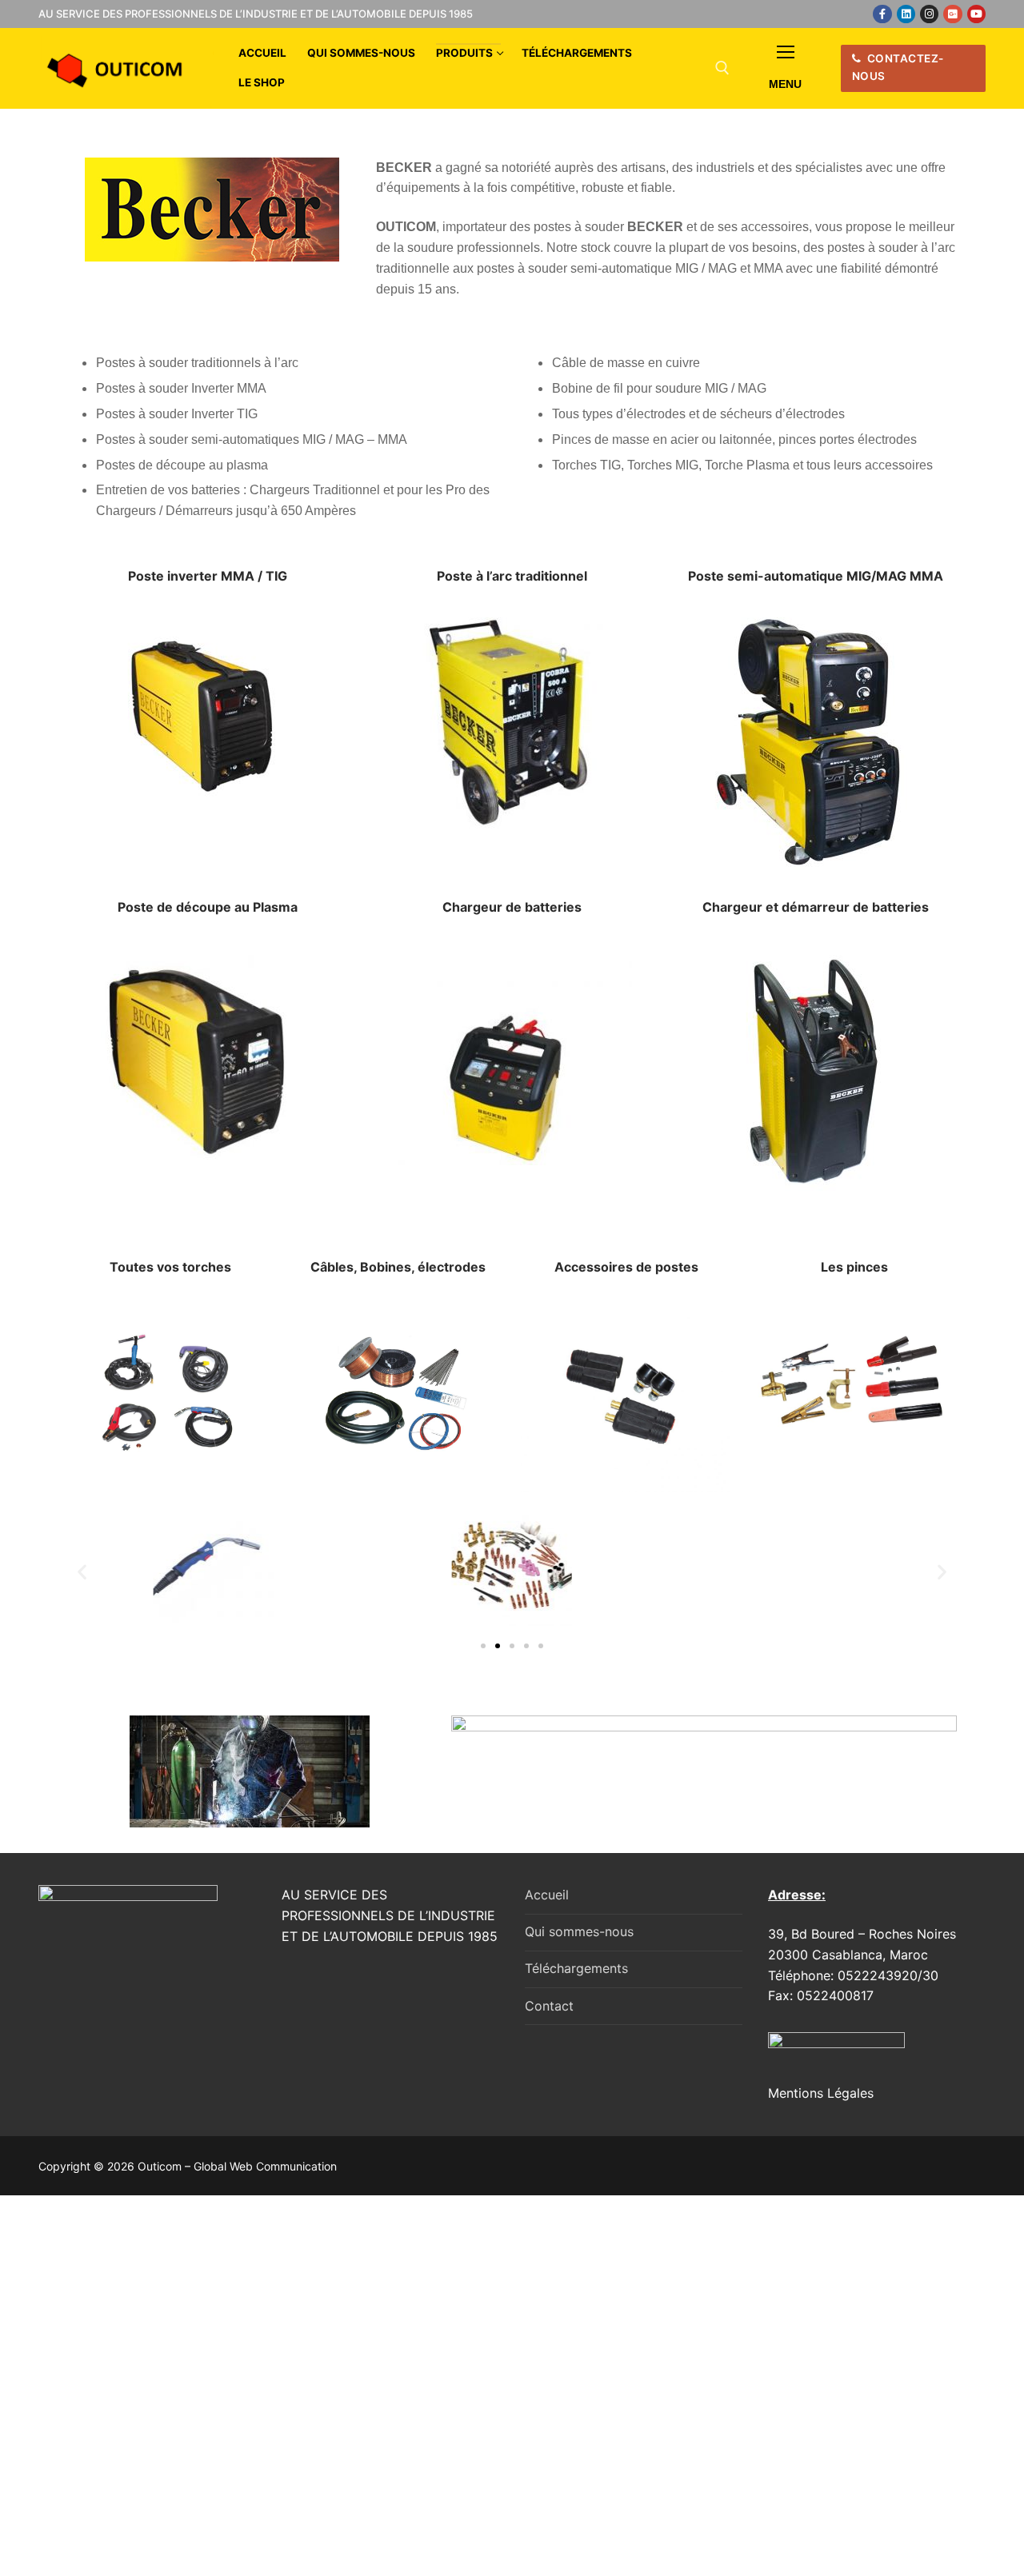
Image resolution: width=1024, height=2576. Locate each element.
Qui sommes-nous (579, 1931)
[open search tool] (722, 68)
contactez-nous (898, 67)
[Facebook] (882, 14)
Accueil (547, 1895)
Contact (549, 2006)
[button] (82, 1571)
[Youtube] (976, 14)
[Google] (952, 14)
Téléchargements (576, 1968)
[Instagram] (929, 14)
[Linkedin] (906, 14)
